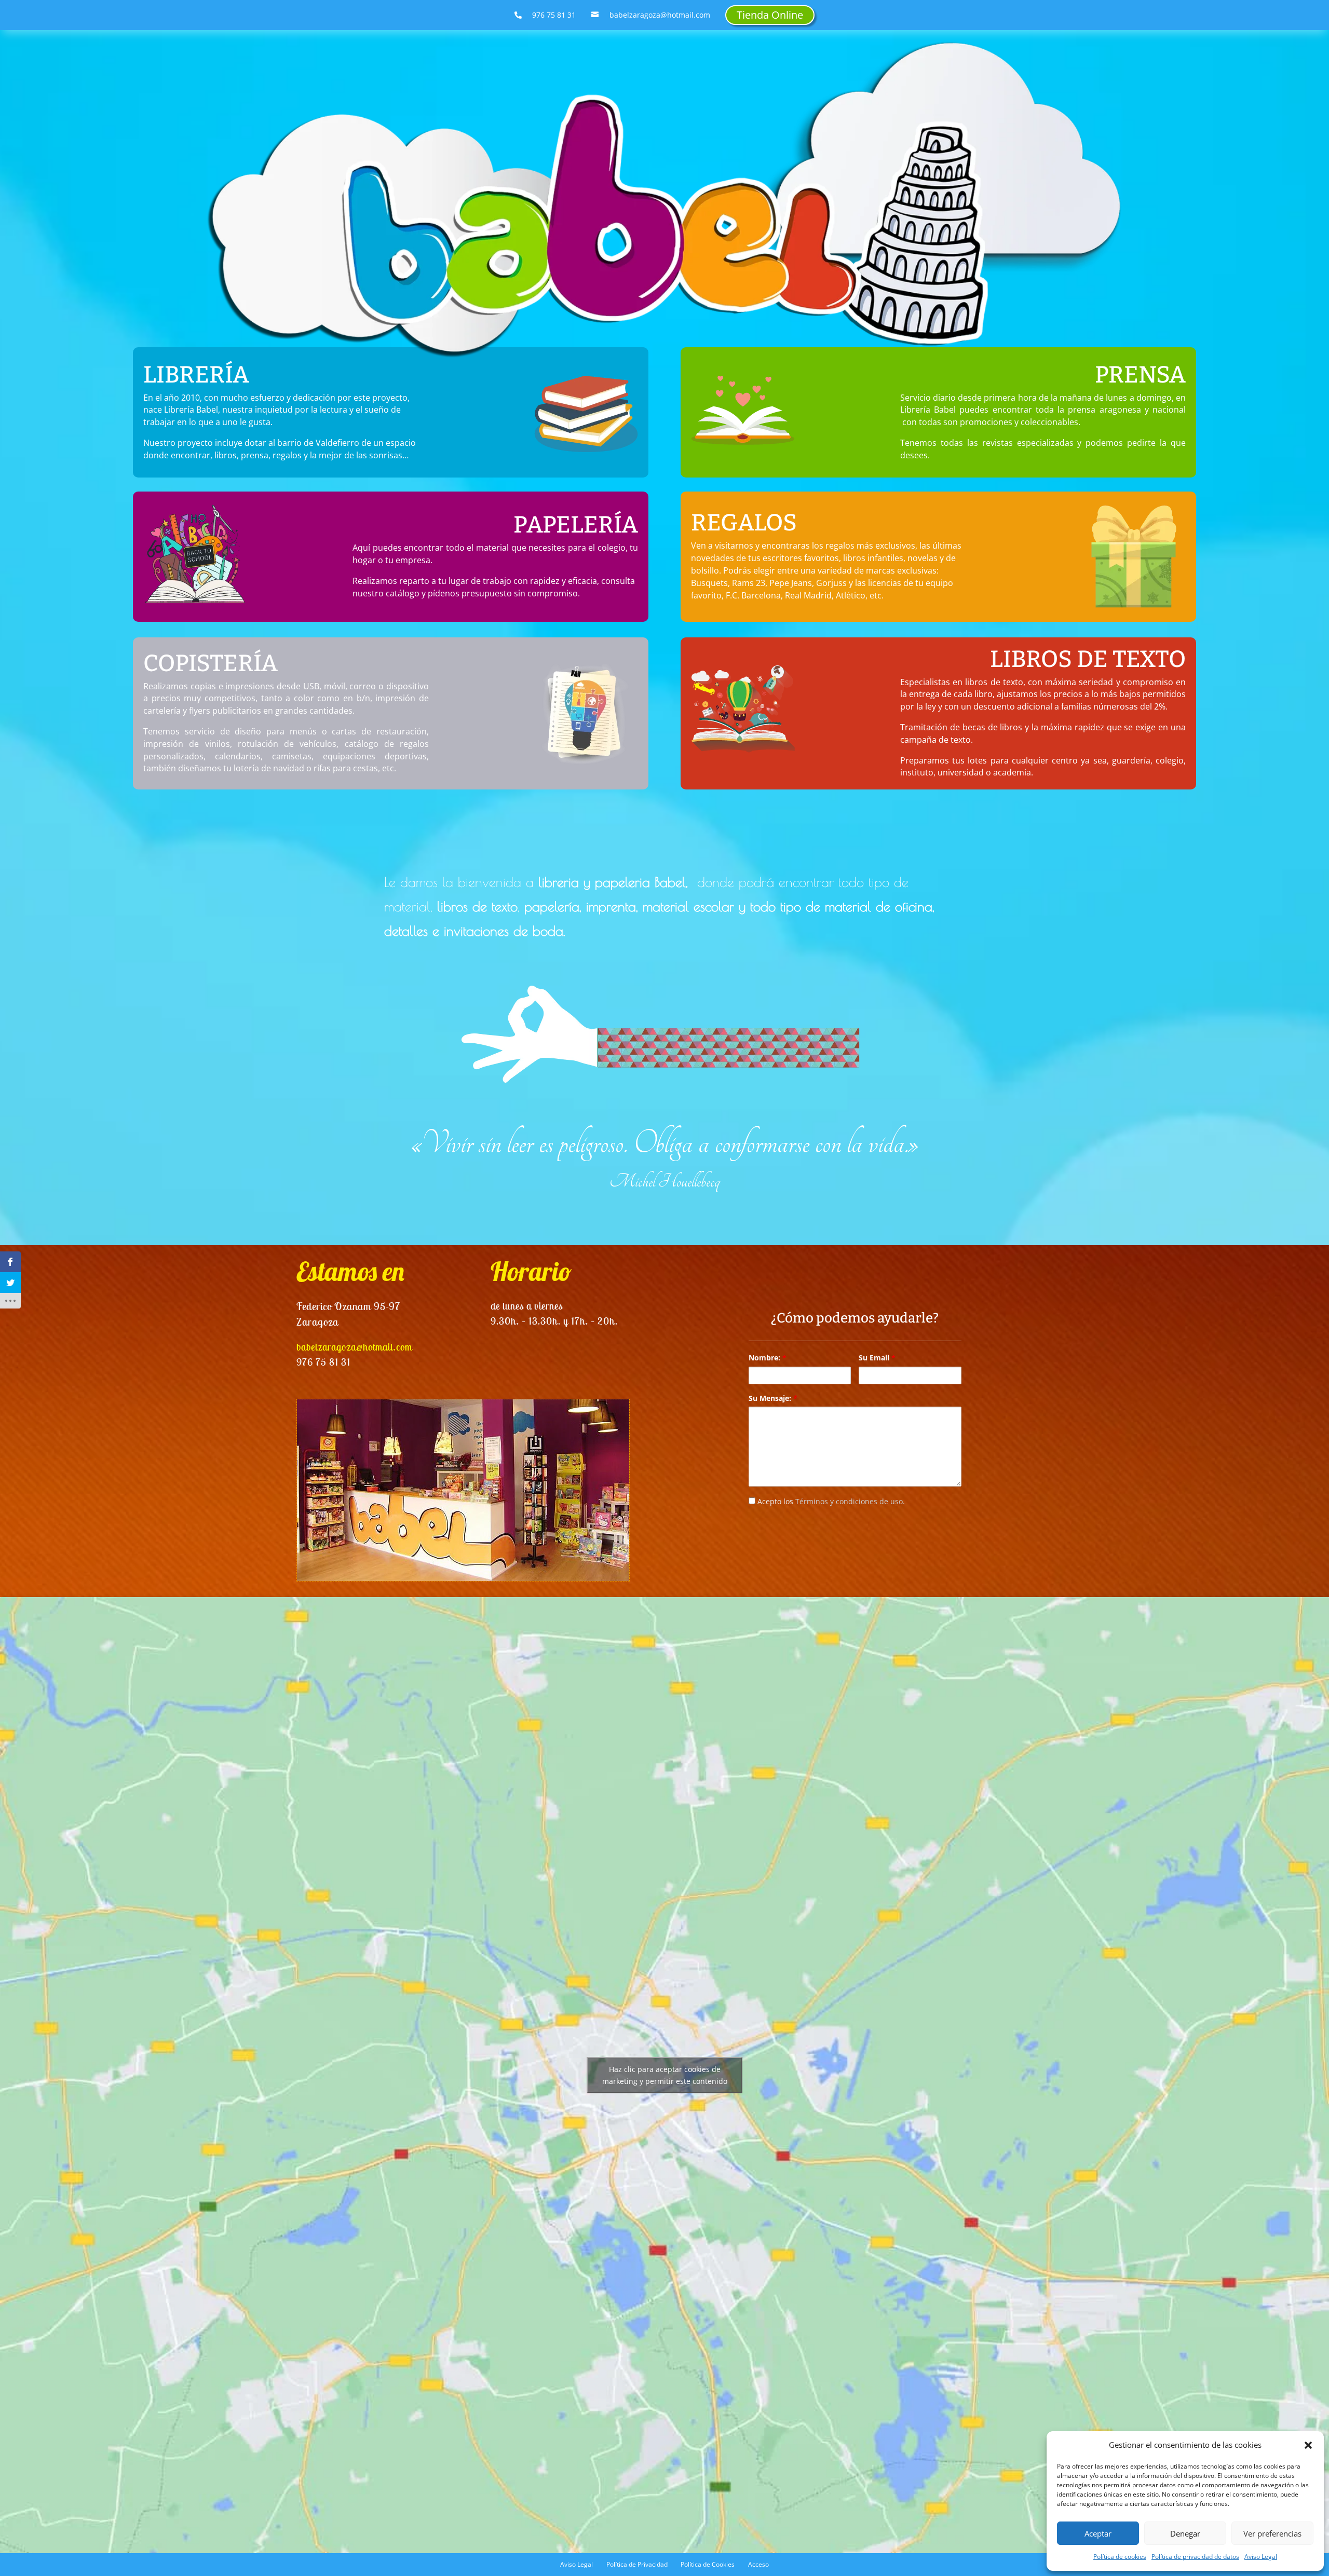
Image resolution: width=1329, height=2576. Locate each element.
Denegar (1185, 2533)
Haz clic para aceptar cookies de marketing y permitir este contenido (665, 2075)
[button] (1308, 2445)
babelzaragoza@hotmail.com (354, 1347)
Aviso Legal (1261, 2557)
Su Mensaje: (773, 1398)
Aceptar (1098, 2533)
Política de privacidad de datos (1195, 2557)
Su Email (877, 1358)
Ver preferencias (1272, 2533)
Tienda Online (770, 15)
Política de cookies (1120, 2557)
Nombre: (768, 1358)
